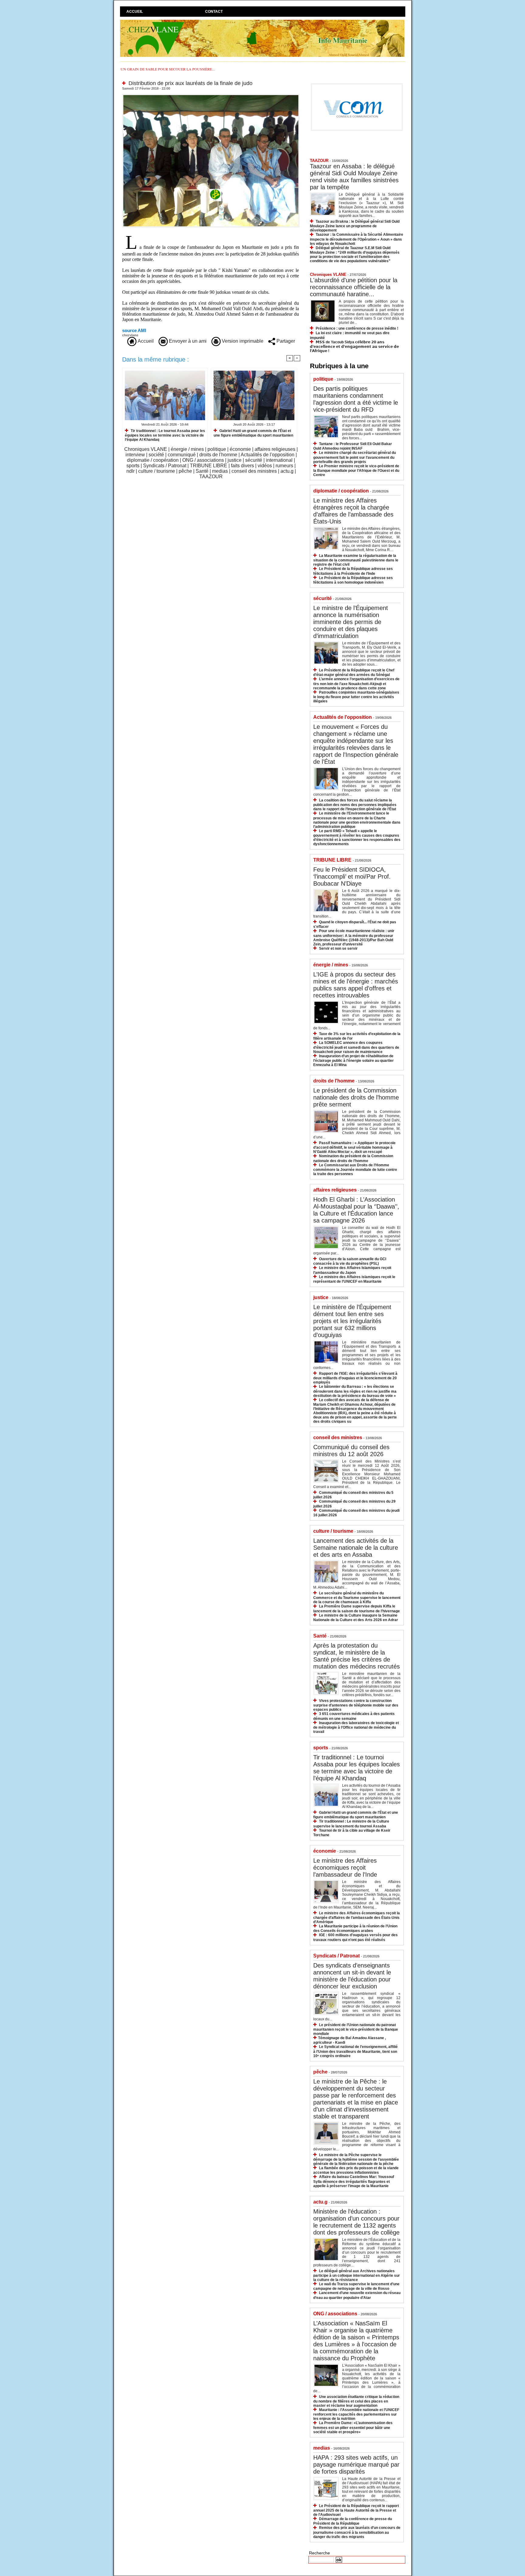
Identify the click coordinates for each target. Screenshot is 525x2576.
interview (135, 455)
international (279, 460)
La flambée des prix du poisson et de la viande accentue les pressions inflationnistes (356, 2170)
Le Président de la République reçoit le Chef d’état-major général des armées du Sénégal (354, 672)
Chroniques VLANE (146, 449)
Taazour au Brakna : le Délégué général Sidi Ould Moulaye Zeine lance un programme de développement (355, 226)
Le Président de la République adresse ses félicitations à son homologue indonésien (353, 580)
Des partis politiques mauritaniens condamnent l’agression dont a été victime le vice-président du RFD (356, 399)
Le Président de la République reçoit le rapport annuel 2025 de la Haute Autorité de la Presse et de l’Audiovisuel (356, 2510)
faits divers (242, 466)
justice (235, 460)
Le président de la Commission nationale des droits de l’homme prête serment (356, 1097)
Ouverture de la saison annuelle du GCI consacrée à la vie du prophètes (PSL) (350, 1261)
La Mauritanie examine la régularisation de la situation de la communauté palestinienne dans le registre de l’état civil (356, 560)
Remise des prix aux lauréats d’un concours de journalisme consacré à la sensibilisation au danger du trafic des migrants (357, 2532)
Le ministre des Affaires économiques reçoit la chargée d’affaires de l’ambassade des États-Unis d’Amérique (357, 1917)
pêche (185, 471)
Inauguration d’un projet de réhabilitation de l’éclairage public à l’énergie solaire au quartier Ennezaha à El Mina (353, 1060)
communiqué (182, 455)
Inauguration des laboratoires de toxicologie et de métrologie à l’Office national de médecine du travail (356, 1727)
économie (240, 449)
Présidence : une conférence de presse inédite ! (357, 328)
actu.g (287, 471)
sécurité (254, 460)
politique (217, 449)
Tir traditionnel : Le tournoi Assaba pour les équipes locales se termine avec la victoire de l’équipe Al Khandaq (165, 435)
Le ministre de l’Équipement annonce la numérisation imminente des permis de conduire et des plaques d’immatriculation (351, 622)
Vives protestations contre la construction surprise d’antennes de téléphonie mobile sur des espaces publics (356, 1705)
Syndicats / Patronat (165, 466)
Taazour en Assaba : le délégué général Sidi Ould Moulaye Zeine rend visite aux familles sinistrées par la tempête (354, 177)
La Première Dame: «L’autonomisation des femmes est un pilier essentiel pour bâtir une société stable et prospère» (353, 2427)
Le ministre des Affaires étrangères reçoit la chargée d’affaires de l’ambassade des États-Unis (353, 511)
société (156, 455)
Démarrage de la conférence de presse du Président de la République (353, 2521)
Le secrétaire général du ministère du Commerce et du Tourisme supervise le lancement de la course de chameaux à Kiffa (357, 1598)
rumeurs (284, 466)
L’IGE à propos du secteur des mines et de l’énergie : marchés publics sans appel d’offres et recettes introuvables (356, 985)
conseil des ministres (254, 471)
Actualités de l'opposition (268, 455)
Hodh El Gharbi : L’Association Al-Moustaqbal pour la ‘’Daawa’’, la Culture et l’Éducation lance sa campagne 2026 (356, 1210)
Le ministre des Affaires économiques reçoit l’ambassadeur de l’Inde (345, 1868)
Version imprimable (242, 341)
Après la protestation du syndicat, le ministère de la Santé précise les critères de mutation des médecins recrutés (357, 1656)
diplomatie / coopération (153, 460)
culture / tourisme (157, 471)
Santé (202, 471)
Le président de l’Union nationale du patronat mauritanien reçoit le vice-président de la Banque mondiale (356, 2029)
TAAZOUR (211, 477)
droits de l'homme (218, 455)
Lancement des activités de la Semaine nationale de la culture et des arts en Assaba (356, 1548)
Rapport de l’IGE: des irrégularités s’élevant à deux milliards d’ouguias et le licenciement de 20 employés (355, 1378)
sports (133, 466)
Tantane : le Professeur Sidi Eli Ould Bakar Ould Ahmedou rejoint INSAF (353, 446)
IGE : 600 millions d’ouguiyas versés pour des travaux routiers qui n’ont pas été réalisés (355, 1937)
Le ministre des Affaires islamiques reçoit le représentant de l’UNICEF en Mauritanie (354, 1279)
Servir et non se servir (338, 948)
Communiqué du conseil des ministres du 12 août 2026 (351, 1451)
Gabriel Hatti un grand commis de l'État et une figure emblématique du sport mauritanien (253, 433)
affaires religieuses (275, 449)
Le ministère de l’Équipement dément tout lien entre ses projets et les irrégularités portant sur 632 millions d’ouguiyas (352, 1321)
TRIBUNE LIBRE (209, 466)
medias (220, 471)
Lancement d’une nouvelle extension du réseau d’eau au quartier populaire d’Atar (357, 2295)
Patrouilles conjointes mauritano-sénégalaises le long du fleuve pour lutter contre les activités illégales (356, 697)
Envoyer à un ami (187, 341)
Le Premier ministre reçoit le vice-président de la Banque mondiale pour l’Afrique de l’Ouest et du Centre (356, 470)
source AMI (134, 330)
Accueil (135, 12)
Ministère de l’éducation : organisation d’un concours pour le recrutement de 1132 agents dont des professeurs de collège (356, 2222)
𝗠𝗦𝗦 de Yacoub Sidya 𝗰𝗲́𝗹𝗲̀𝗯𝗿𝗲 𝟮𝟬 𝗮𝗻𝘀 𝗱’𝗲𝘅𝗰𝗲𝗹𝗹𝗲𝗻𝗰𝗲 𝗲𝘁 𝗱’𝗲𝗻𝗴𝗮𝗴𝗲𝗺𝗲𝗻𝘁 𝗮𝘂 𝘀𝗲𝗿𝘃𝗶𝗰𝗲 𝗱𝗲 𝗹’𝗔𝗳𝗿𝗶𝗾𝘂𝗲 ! (354, 346)
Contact (214, 12)
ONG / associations (203, 460)
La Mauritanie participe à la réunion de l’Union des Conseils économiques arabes (355, 1928)
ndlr (130, 471)
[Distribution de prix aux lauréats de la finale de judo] (211, 96)
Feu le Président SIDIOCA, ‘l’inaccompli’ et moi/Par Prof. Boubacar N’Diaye (352, 876)
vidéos (265, 466)
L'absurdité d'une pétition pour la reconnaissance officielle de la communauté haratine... (354, 287)
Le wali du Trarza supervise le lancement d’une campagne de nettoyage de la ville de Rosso (356, 2286)
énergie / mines (187, 449)
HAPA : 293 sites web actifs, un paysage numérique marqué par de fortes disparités (356, 2465)
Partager (285, 341)
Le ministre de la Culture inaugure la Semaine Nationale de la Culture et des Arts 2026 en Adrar (356, 1618)
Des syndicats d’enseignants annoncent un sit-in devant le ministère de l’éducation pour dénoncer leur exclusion (352, 1976)
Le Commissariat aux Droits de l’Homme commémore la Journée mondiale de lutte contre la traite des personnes (355, 1170)
